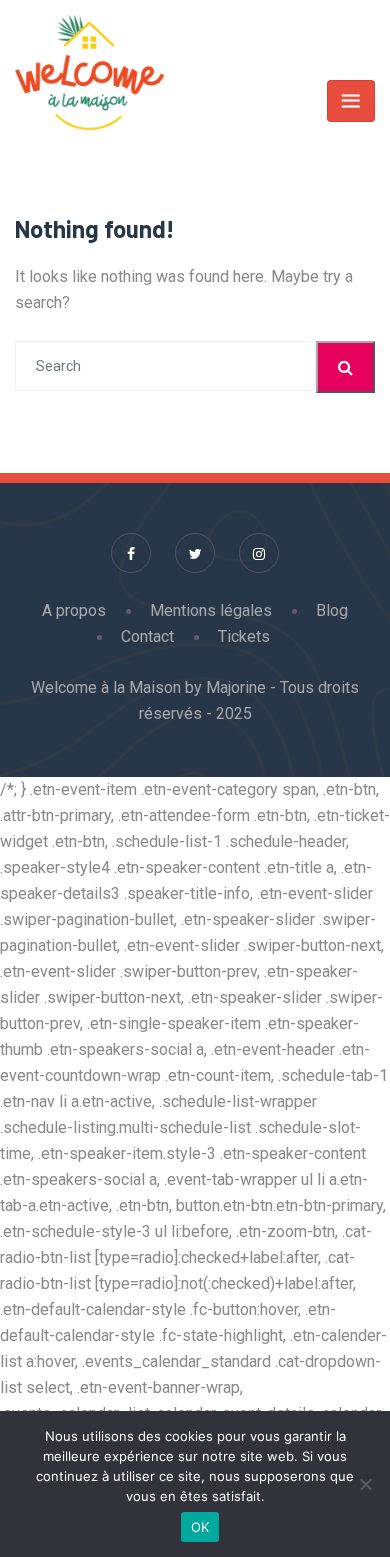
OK (200, 1527)
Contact (147, 636)
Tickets (244, 636)
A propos (74, 610)
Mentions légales (211, 610)
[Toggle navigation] (351, 101)
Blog (332, 610)
